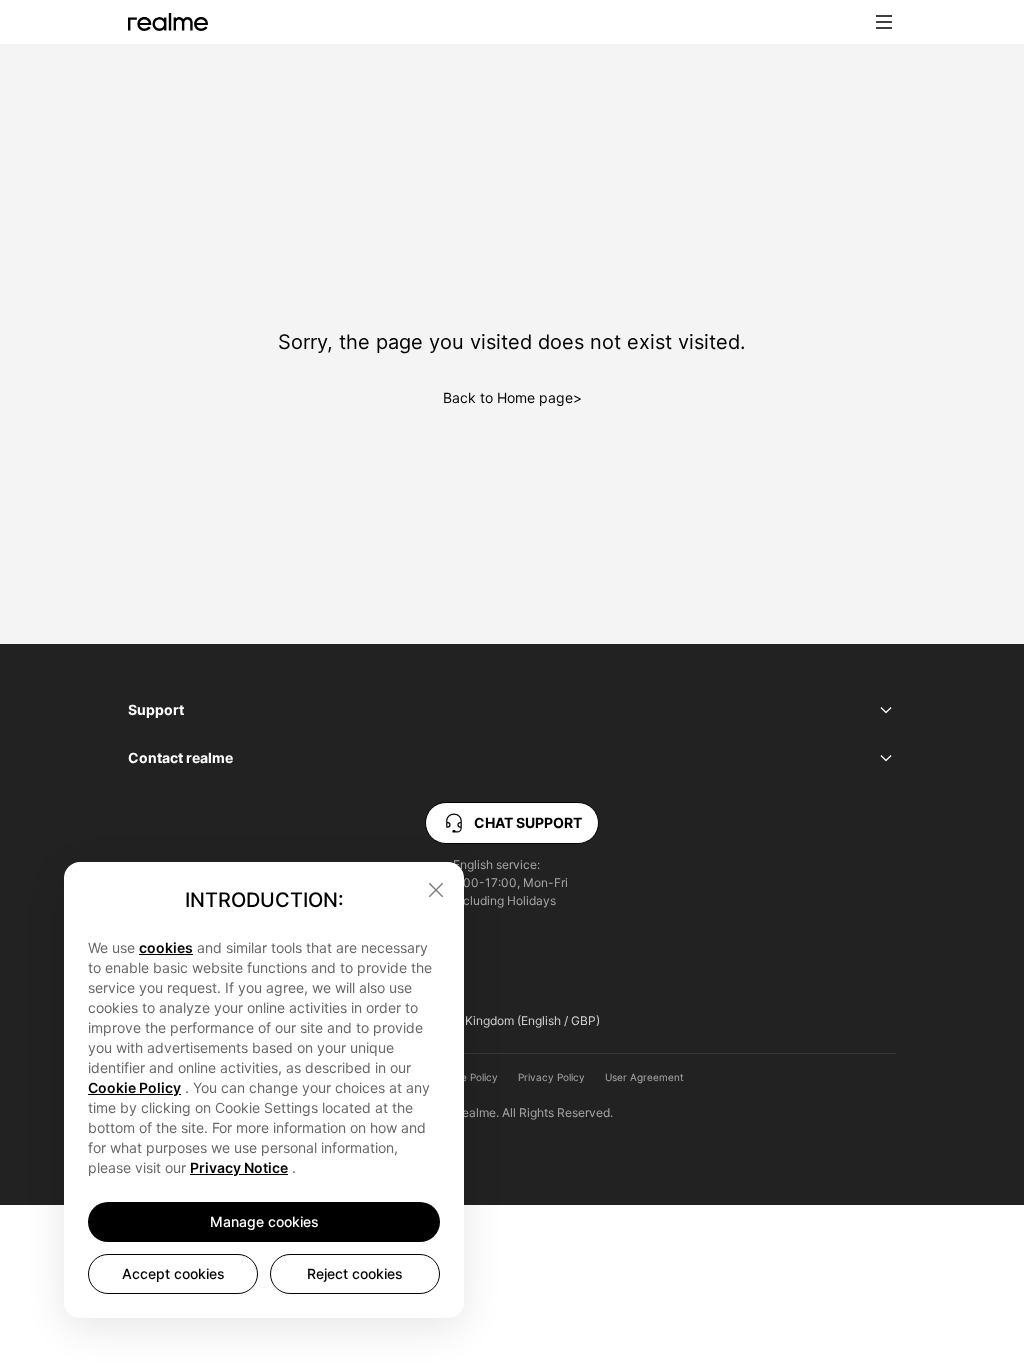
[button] (884, 22)
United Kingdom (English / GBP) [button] (512, 1020)
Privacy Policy (551, 1077)
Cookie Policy (466, 1077)
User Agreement (644, 1077)
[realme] (168, 22)
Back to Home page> (512, 397)
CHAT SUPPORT (528, 822)
